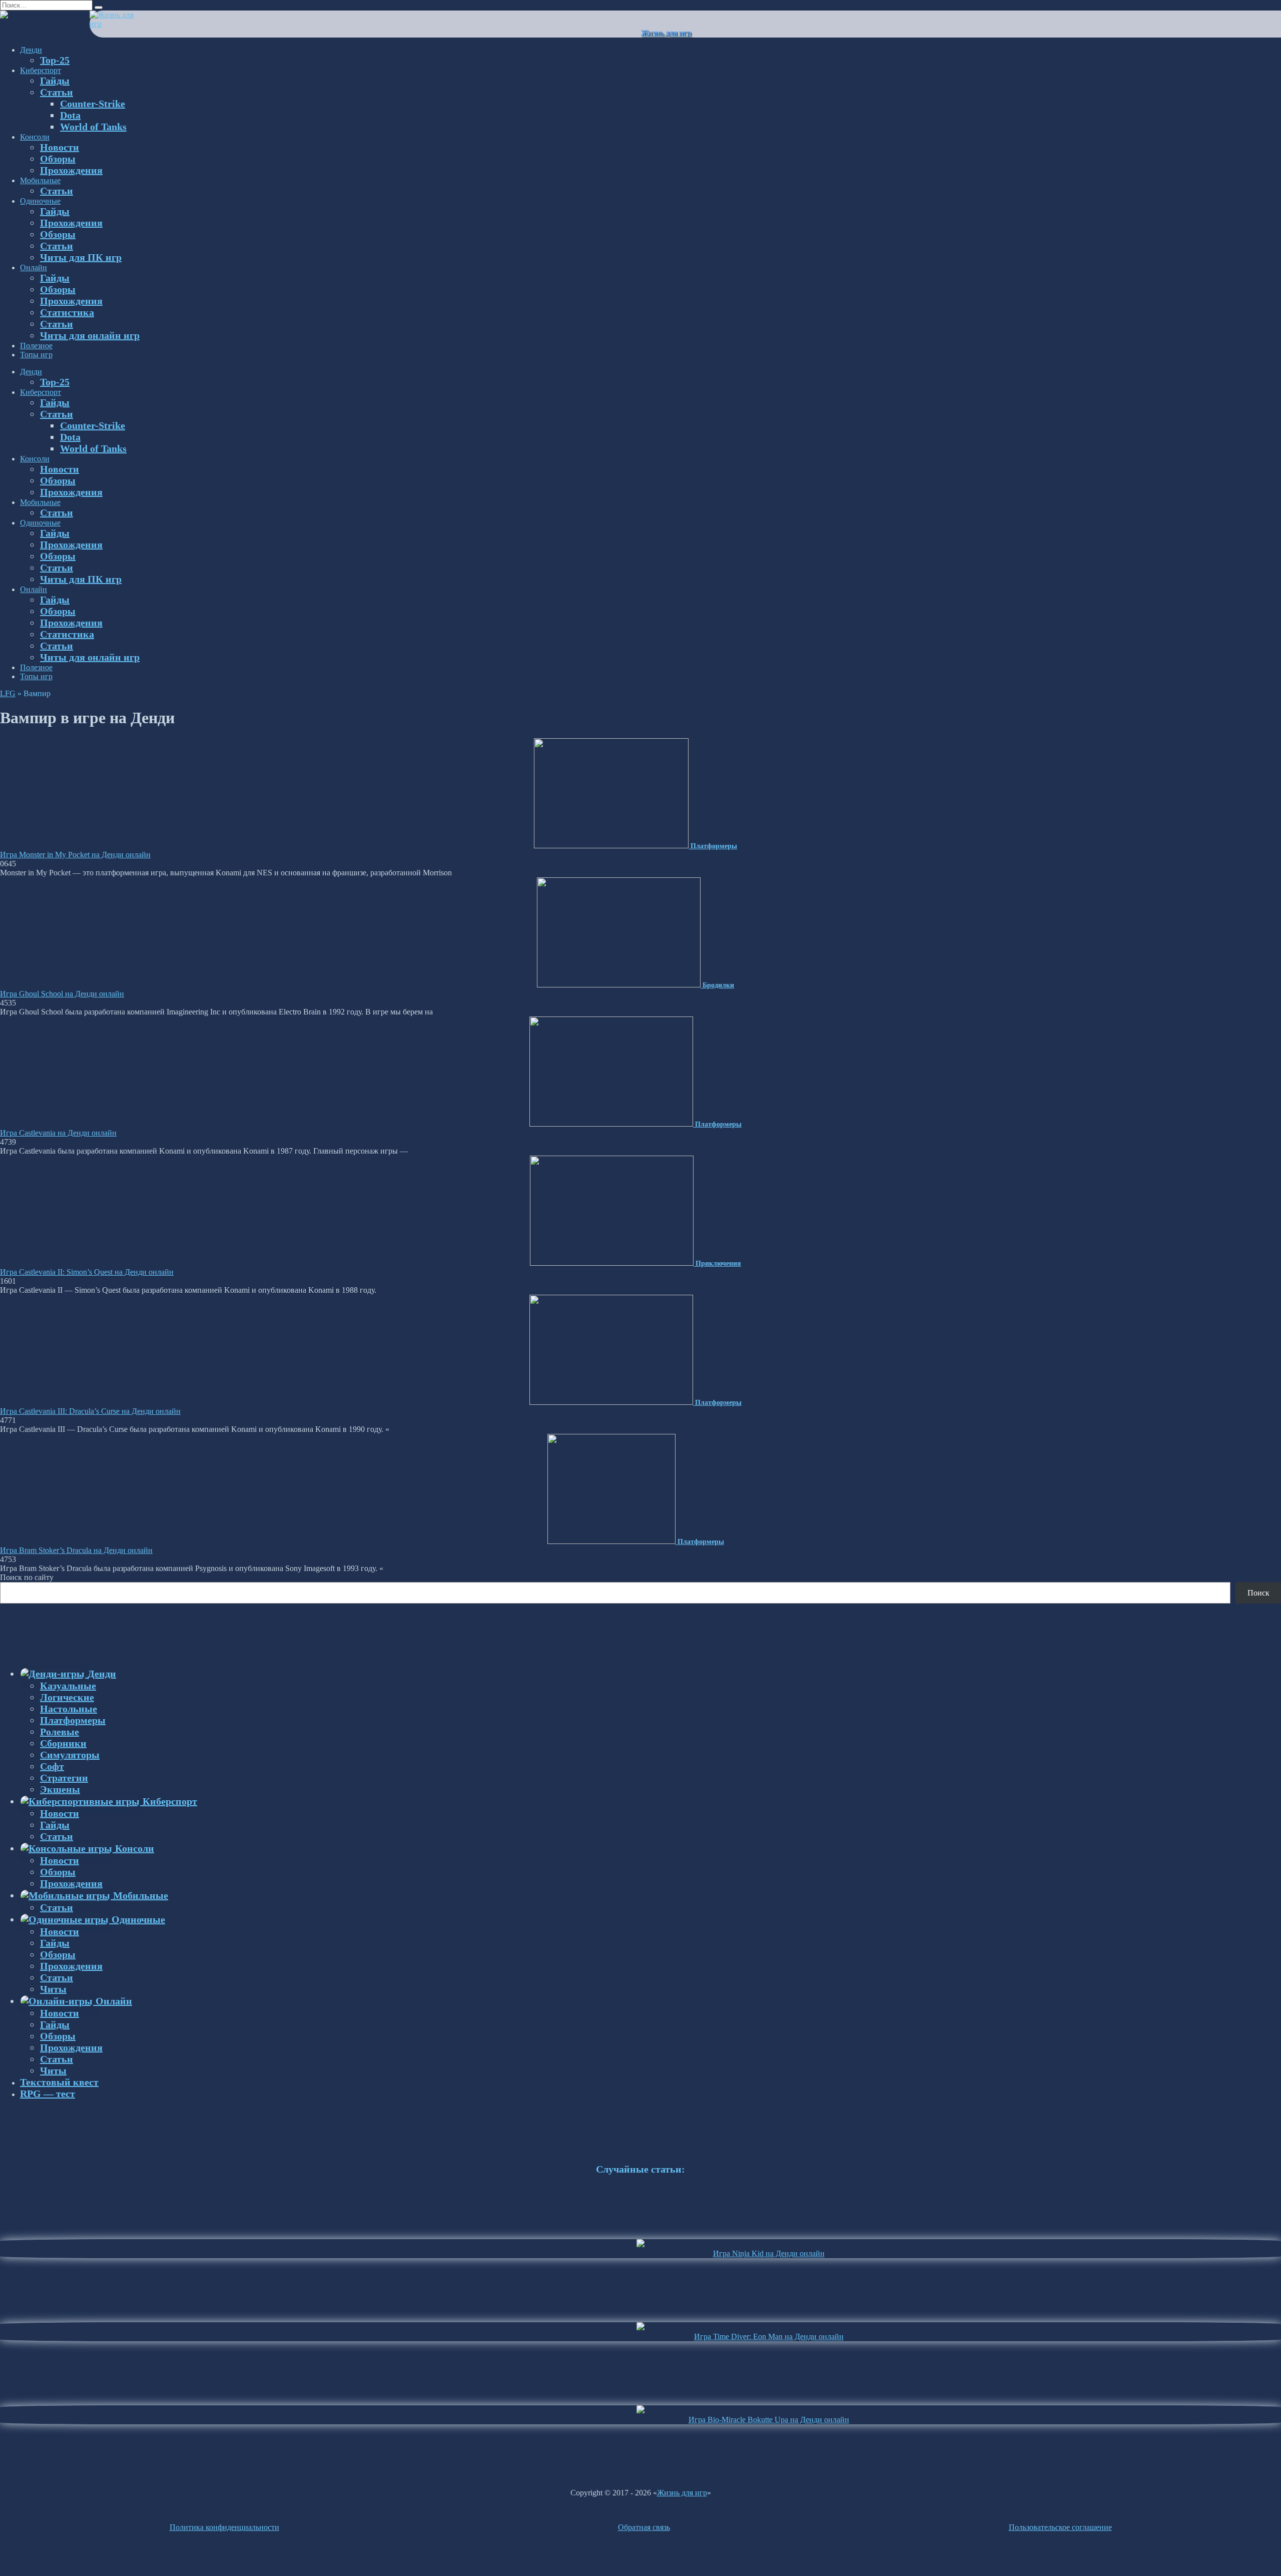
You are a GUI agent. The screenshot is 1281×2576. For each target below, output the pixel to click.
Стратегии (64, 1778)
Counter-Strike (93, 104)
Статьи (57, 92)
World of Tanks (93, 127)
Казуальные (68, 1686)
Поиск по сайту (27, 1577)
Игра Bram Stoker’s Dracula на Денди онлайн (76, 1550)
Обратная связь (644, 2527)
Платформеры (73, 1720)
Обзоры (58, 159)
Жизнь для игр (666, 33)
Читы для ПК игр (81, 257)
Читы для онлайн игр (90, 335)
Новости (60, 147)
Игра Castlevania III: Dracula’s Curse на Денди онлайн (90, 1411)
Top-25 (55, 60)
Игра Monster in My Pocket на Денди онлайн (75, 855)
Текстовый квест (59, 2082)
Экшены (60, 1789)
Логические (67, 1697)
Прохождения (71, 170)
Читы (53, 1989)
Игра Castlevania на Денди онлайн (58, 1133)
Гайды (55, 81)
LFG (8, 693)
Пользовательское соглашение (1060, 2527)
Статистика (67, 312)
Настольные (69, 1709)
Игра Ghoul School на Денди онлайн (62, 994)
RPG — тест (48, 2094)
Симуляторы (70, 1755)
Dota (70, 115)
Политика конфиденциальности (224, 2527)
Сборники (63, 1743)
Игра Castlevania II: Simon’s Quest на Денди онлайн (87, 1272)
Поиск (1258, 1593)
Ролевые (60, 1732)
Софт (52, 1766)
